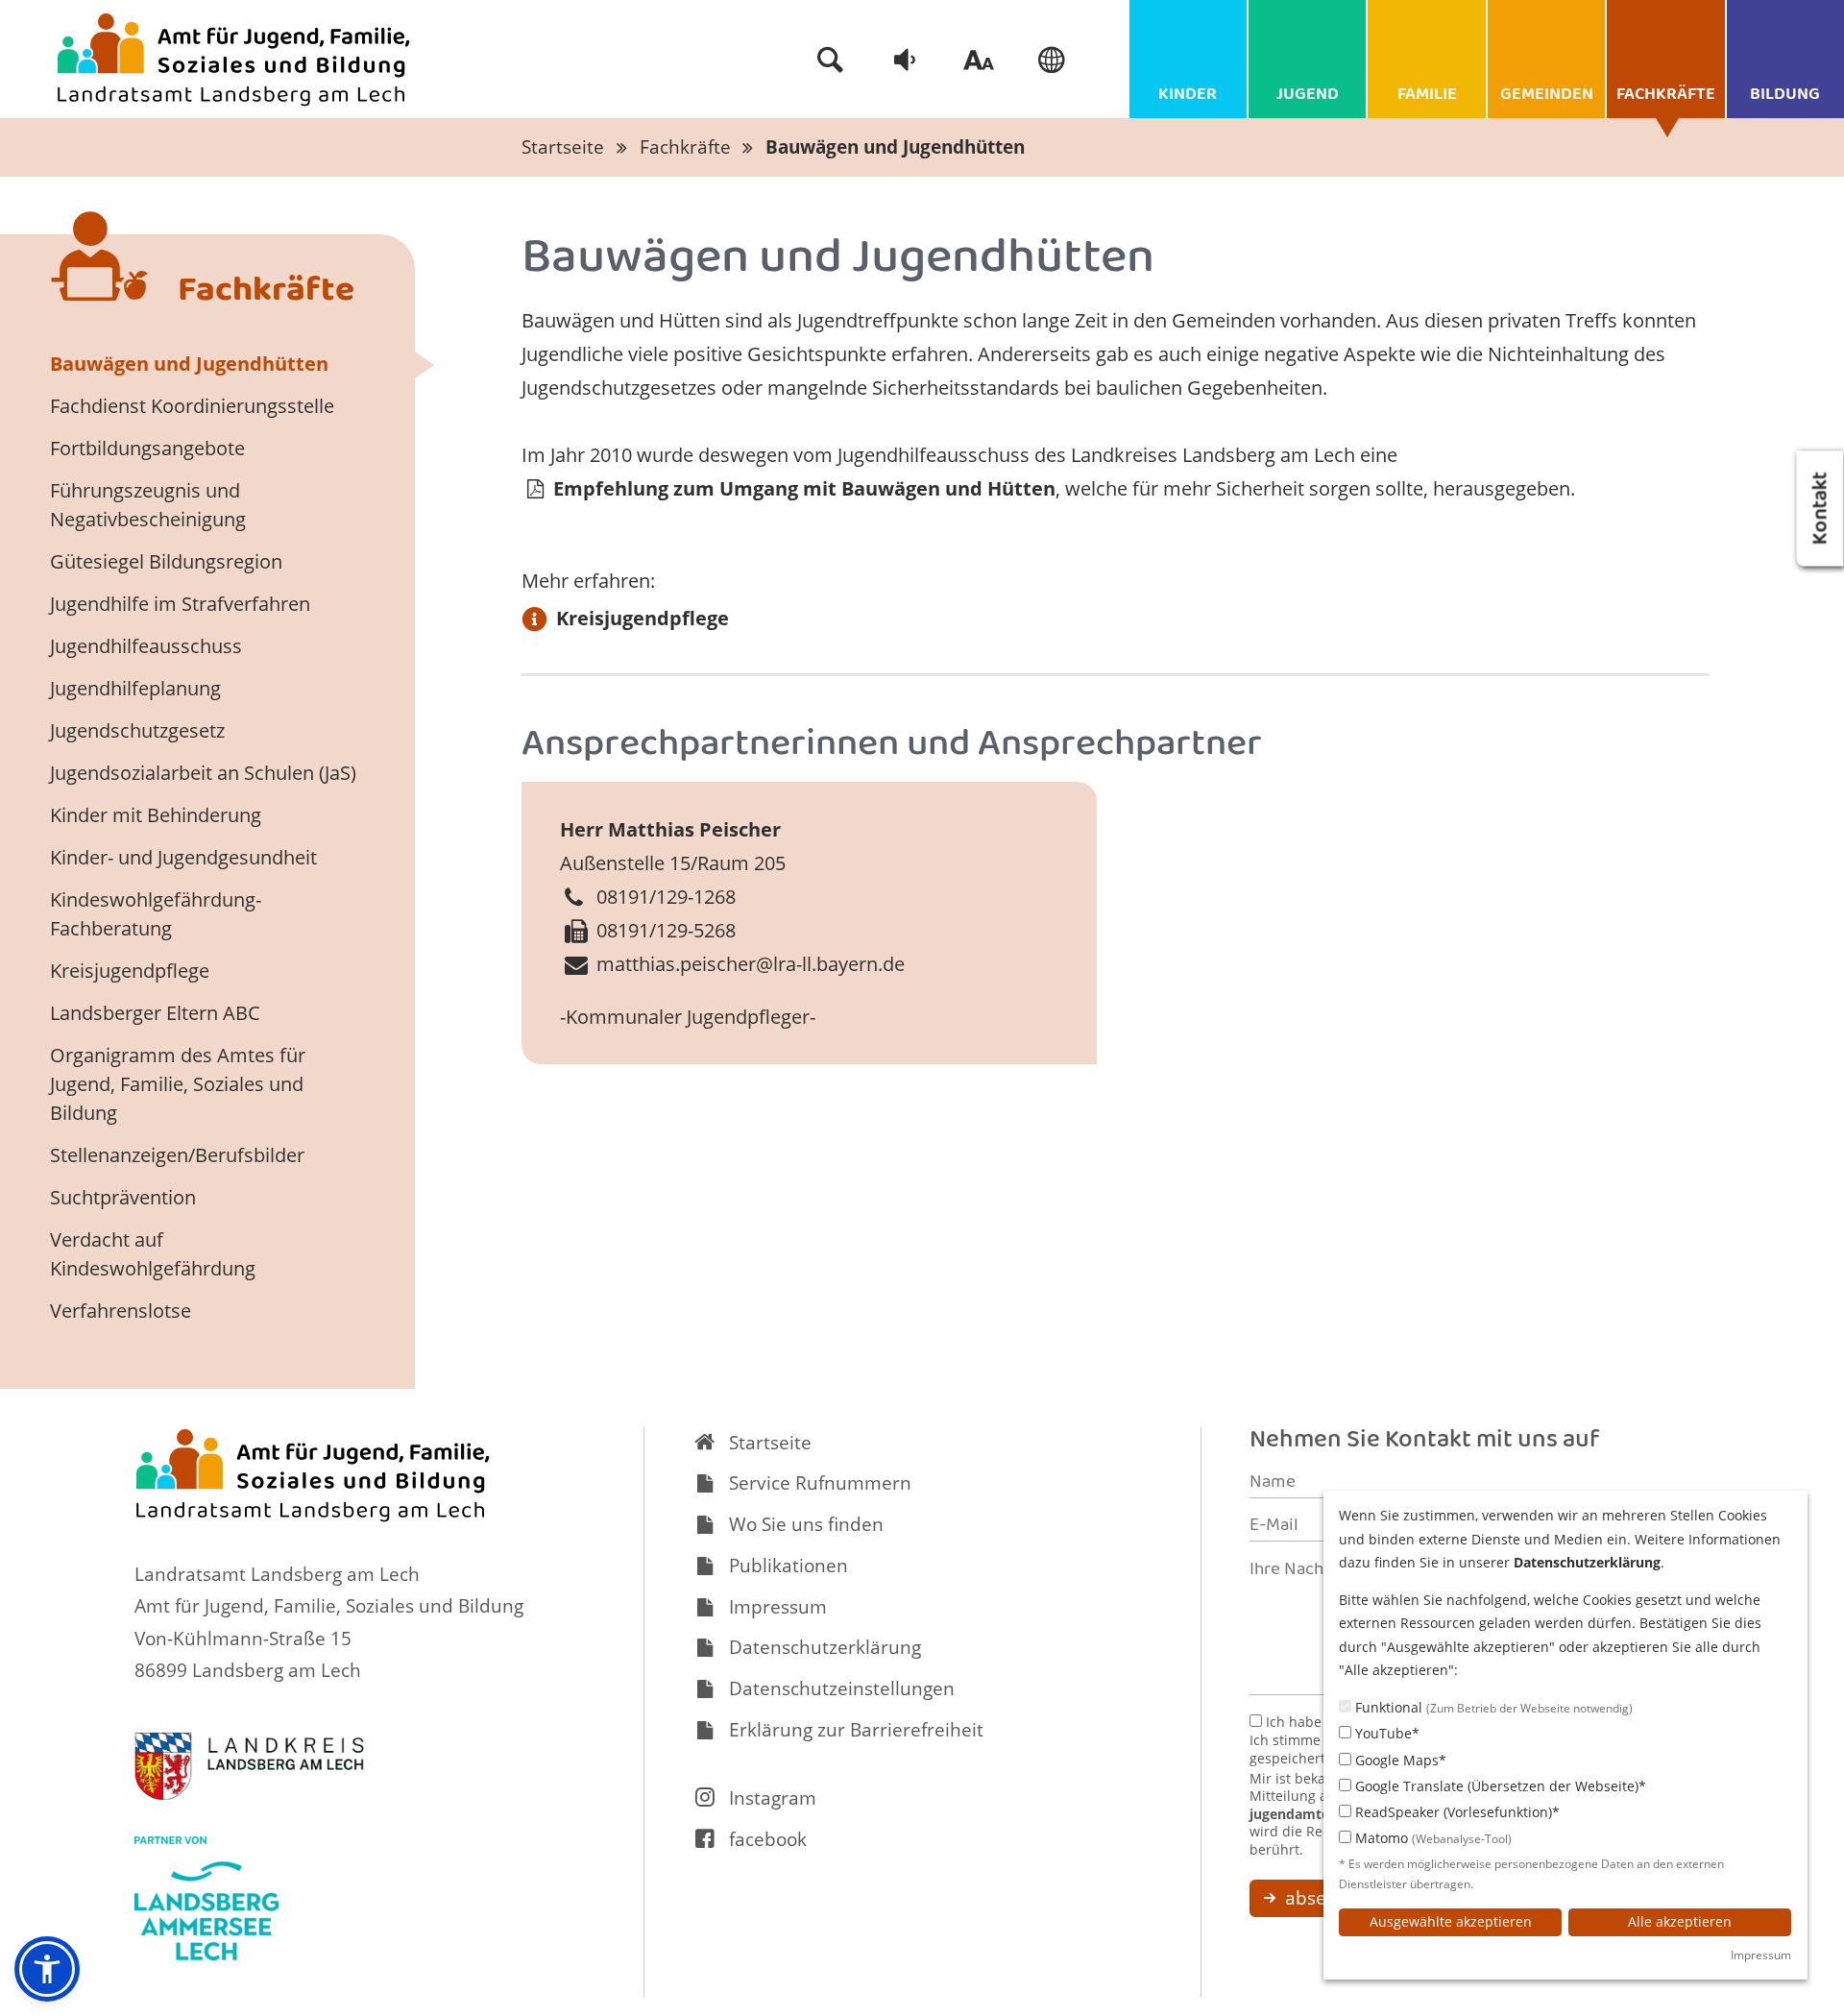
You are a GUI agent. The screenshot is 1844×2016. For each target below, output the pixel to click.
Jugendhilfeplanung (135, 688)
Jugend (1308, 96)
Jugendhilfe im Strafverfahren (180, 604)
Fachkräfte (1666, 96)
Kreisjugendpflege (643, 618)
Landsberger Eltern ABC (155, 1013)
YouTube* (1385, 1733)
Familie (1427, 96)
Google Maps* (1399, 1760)
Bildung (1785, 96)
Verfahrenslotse (121, 1311)
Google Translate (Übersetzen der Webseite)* (1499, 1786)
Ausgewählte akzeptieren (1451, 1921)
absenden (1326, 1898)
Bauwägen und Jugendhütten (895, 147)
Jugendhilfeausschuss (146, 646)
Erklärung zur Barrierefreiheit (856, 1730)
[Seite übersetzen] (1053, 60)
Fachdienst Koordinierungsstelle (192, 406)
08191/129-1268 (666, 897)
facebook (768, 1839)
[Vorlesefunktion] (905, 60)
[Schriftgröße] (979, 60)
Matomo (1432, 1838)
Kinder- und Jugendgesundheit (183, 857)
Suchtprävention (123, 1197)
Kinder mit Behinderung (156, 815)
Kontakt (1823, 508)
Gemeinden (1547, 96)
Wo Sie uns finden (806, 1524)
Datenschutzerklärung (825, 1647)
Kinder (1188, 96)
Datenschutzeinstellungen (842, 1688)
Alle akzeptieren (1680, 1921)
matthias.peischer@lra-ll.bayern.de (751, 964)
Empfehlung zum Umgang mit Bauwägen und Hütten (802, 488)
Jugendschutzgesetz (137, 730)
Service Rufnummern (820, 1483)
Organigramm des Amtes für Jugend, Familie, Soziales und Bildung (178, 1084)
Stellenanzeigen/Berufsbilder (177, 1155)
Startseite (563, 147)
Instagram (773, 1798)
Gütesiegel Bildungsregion (166, 561)
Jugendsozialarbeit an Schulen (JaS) (203, 773)
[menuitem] (831, 60)
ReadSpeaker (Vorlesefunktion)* (1456, 1812)
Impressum (778, 1607)
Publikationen (789, 1566)
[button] (47, 1969)
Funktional (1492, 1707)
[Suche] (831, 60)
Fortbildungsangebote (147, 448)
